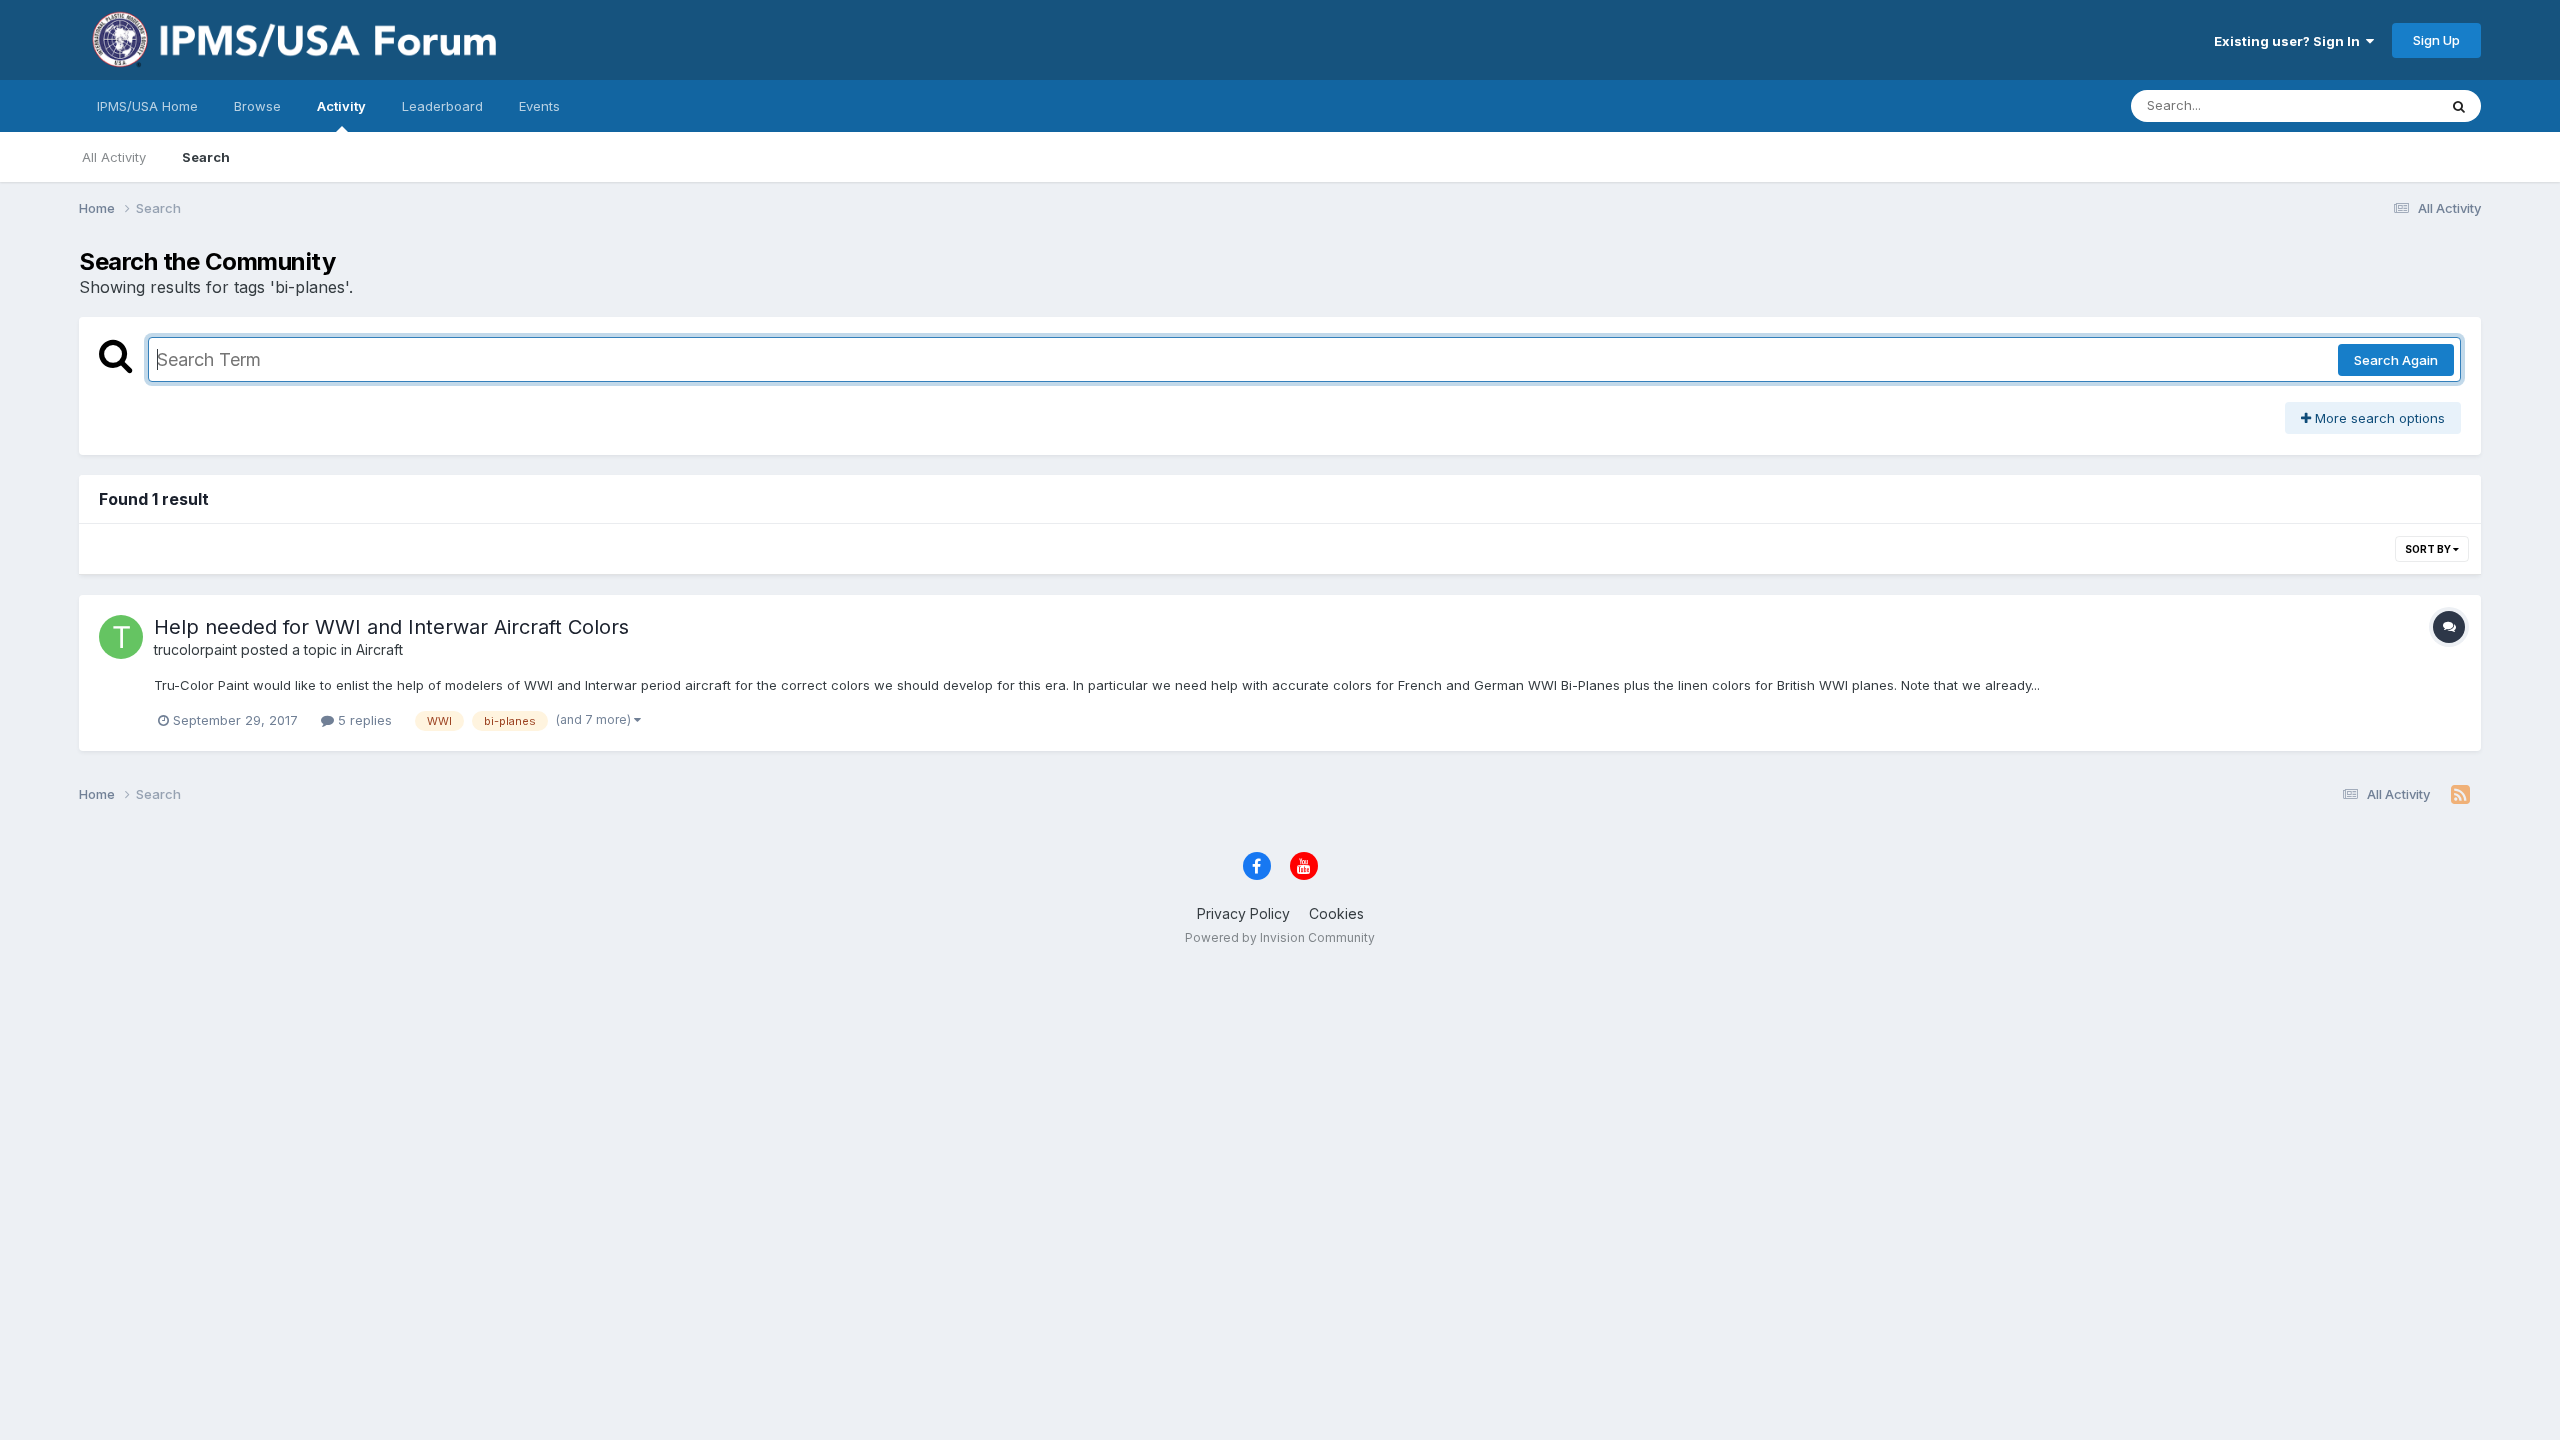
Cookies (1336, 913)
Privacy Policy (1243, 913)
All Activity (114, 157)
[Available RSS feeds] (2460, 795)
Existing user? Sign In (2290, 41)
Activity (341, 106)
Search (206, 157)
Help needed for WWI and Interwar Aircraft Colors (391, 627)
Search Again (2396, 360)
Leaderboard (442, 106)
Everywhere (2375, 105)
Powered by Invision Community (1280, 937)
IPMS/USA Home (147, 106)
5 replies (363, 720)
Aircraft (379, 649)
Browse (257, 106)
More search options (2378, 418)
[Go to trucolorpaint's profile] (121, 637)
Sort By (2429, 549)
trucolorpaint (195, 649)
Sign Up (2436, 40)
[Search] (2459, 106)
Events (539, 106)
